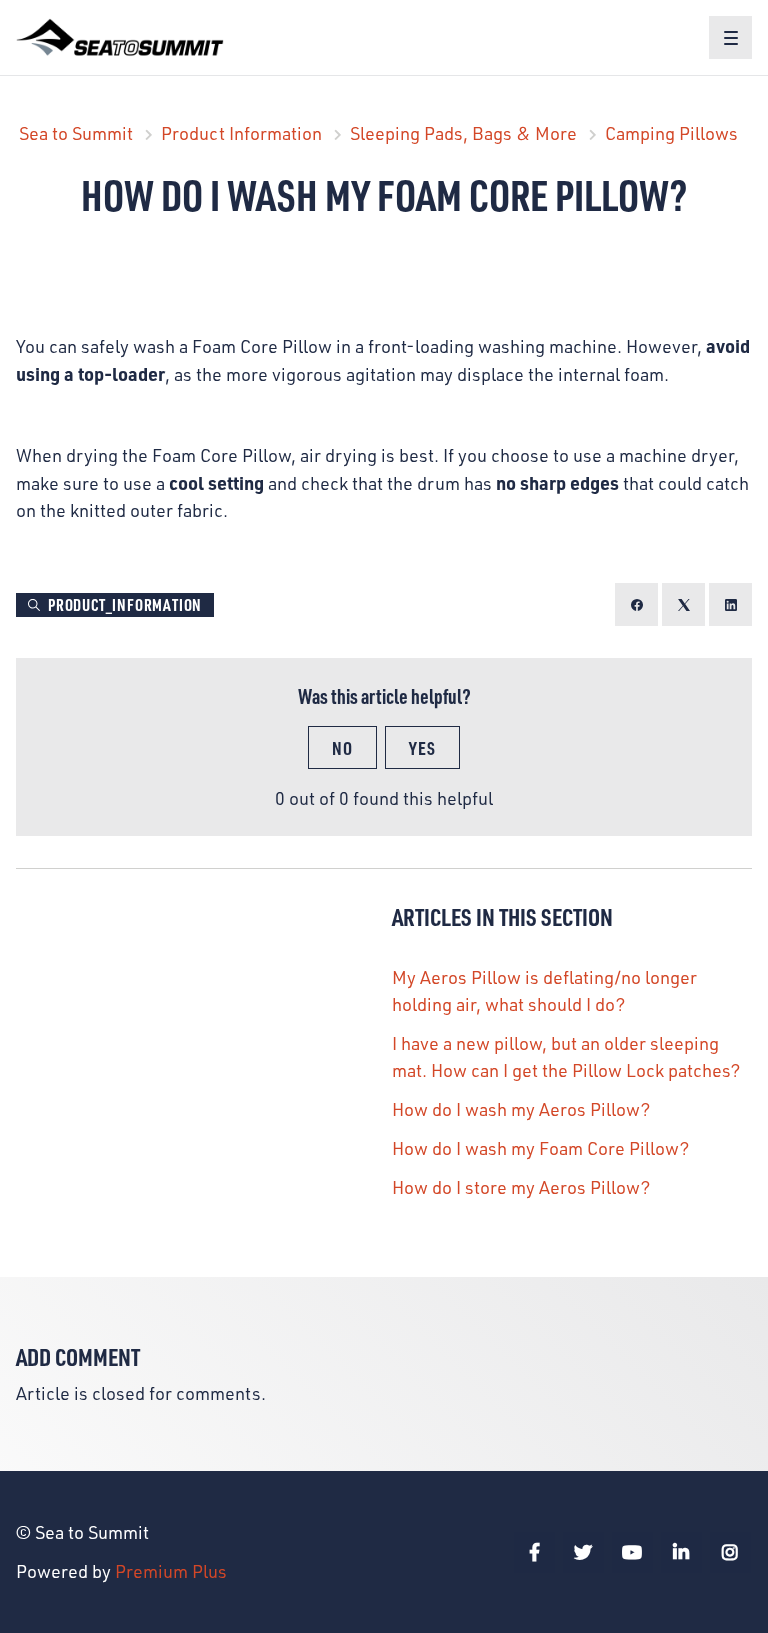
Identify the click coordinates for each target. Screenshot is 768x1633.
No (342, 747)
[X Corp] (683, 604)
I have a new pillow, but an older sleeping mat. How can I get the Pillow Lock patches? (566, 1056)
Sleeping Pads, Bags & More (463, 133)
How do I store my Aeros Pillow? (521, 1187)
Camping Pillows (671, 133)
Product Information (241, 133)
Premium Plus (171, 1571)
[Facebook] (636, 604)
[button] (730, 37)
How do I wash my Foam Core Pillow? (541, 1148)
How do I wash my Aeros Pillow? (521, 1109)
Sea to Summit (76, 133)
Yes (422, 747)
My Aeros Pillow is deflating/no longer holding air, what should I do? (544, 990)
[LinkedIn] (730, 604)
